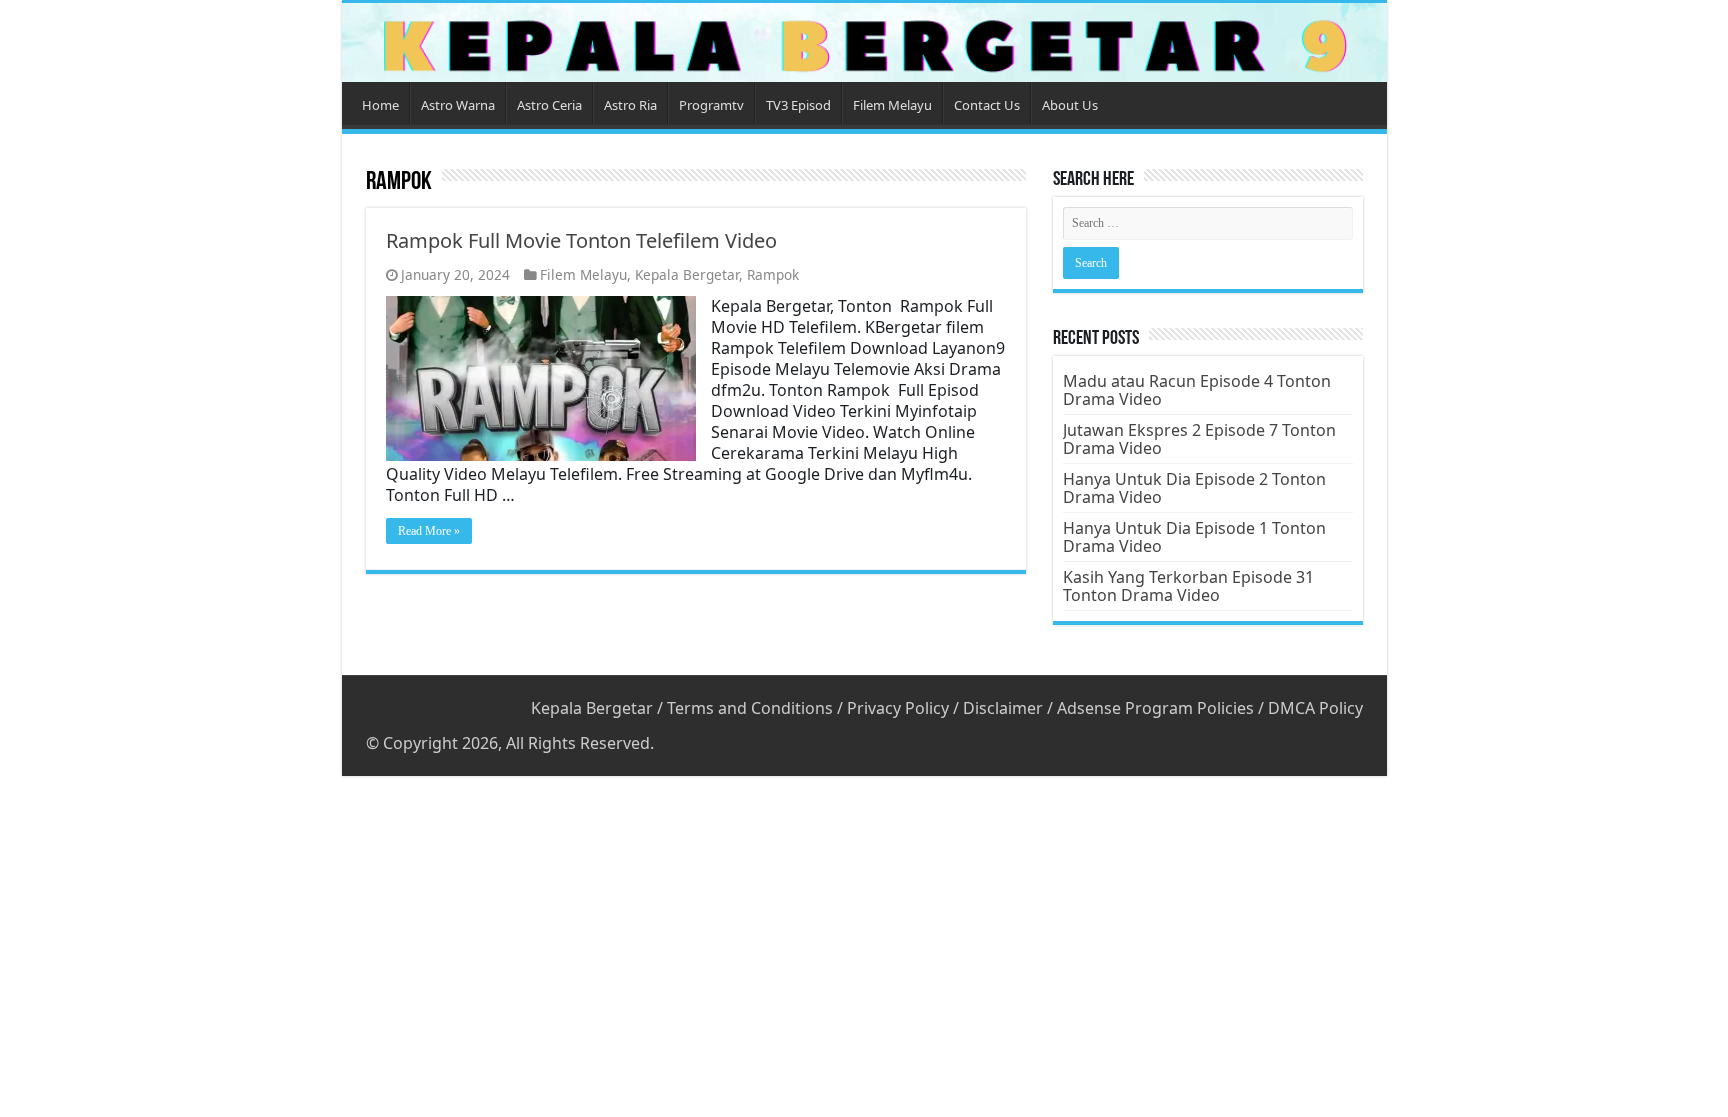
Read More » (429, 531)
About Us (1070, 105)
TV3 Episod (798, 105)
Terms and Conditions (750, 708)
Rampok (773, 274)
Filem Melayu (892, 105)
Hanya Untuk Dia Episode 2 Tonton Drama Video (1194, 488)
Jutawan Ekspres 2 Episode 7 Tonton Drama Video (1199, 439)
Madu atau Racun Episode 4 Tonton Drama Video (1197, 390)
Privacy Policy (898, 708)
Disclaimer (1003, 708)
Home (380, 105)
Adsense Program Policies (1155, 708)
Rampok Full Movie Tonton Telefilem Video (581, 240)
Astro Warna (458, 105)
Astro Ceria (549, 105)
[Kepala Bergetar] (864, 42)
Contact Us (987, 105)
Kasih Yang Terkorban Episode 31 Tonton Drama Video (1188, 586)
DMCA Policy (1315, 708)
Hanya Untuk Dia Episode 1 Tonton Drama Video (1194, 537)
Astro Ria (630, 105)
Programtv (711, 105)
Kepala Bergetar (687, 274)
